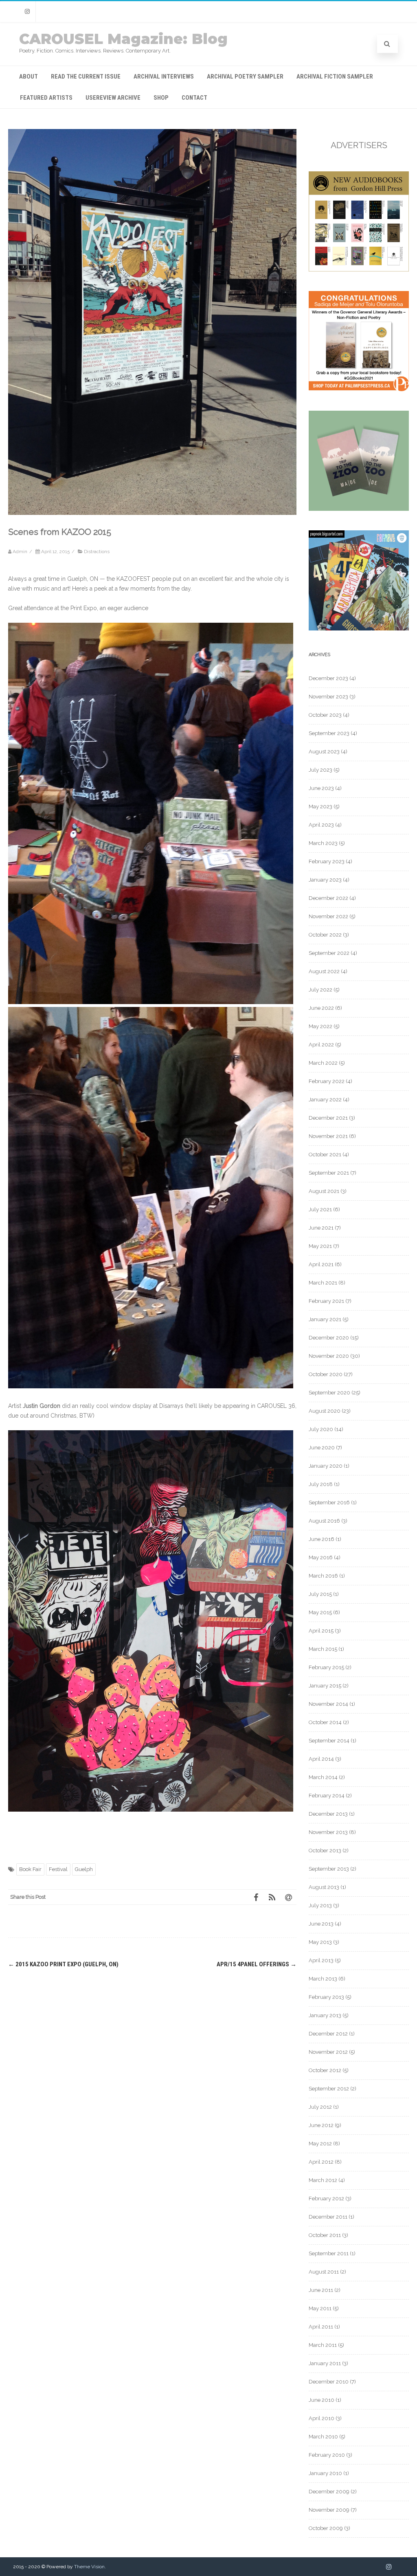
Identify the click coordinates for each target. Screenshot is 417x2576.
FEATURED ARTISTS (46, 98)
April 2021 (321, 1264)
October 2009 (326, 2528)
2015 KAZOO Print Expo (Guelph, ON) (63, 1964)
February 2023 (327, 861)
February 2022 (327, 1081)
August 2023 (324, 752)
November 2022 (328, 916)
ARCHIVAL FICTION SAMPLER (335, 77)
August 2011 (324, 2272)
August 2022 (324, 971)
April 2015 (321, 1631)
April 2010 (322, 2418)
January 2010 (325, 2473)
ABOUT (29, 77)
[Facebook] (256, 1897)
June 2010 (322, 2400)
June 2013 (321, 1924)
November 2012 (328, 2052)
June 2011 (321, 2290)
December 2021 (328, 1118)
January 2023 (325, 880)
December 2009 (329, 2492)
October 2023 (325, 715)
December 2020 (329, 1338)
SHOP (161, 98)
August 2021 (324, 1191)
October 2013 (325, 1850)
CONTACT (194, 98)
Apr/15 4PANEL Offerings (257, 1964)
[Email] (288, 1897)
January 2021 (325, 1319)
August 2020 (325, 1411)
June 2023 (321, 788)
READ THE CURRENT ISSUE (86, 77)
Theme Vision (89, 2567)
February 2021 (326, 1301)
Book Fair (30, 1869)
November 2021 (328, 1136)
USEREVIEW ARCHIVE (113, 98)
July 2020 (321, 1429)
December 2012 (328, 2034)
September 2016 (329, 1502)
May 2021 (320, 1246)
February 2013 (326, 1997)
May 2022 (320, 1026)
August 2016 (324, 1521)
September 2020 (329, 1393)
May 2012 (320, 2144)
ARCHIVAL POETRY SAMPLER (245, 77)
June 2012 (321, 2125)
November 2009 (329, 2510)
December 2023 (328, 678)
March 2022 (323, 1063)
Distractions (97, 552)
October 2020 (326, 1374)
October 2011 (325, 2235)
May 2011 (320, 2308)
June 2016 (322, 1539)
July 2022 (320, 990)
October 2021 (325, 1154)
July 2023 (320, 770)
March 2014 (323, 1777)
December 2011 (328, 2217)
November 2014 (328, 1704)
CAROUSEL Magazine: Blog (123, 39)
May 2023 (320, 807)
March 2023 (323, 843)
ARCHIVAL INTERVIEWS (164, 77)
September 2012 (329, 2089)
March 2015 (323, 1649)
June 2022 (321, 1008)
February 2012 (326, 2198)
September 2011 (329, 2253)
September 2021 (329, 1173)
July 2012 (320, 2107)
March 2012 (323, 2180)
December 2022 (328, 898)
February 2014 (327, 1796)
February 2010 (327, 2455)
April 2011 (321, 2327)
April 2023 (321, 825)
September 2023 (329, 733)
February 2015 (326, 1667)
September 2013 (329, 1869)
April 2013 (321, 1960)
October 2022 (325, 935)
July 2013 (320, 1905)
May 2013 (320, 1942)
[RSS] (272, 1897)
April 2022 (321, 1045)
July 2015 (320, 1594)
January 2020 (326, 1466)
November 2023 (328, 697)
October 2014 (325, 1722)
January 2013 (325, 2015)
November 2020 (329, 1356)
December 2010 (329, 2382)
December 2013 (328, 1814)
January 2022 (325, 1100)
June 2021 (321, 1228)
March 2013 (323, 1979)
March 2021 (323, 1283)
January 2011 (325, 2363)
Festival (58, 1869)
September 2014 (329, 1741)
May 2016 (321, 1557)
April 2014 (321, 1759)
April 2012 (321, 2162)
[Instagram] (27, 12)
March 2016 (323, 1576)
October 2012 (325, 2070)
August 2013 (324, 1887)
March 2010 (323, 2437)
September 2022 (329, 953)
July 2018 (321, 1484)
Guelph (84, 1869)
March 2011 (323, 2345)
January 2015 (325, 1686)
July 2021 (320, 1209)
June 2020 (322, 1448)
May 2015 (320, 1612)
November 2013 (328, 1832)
